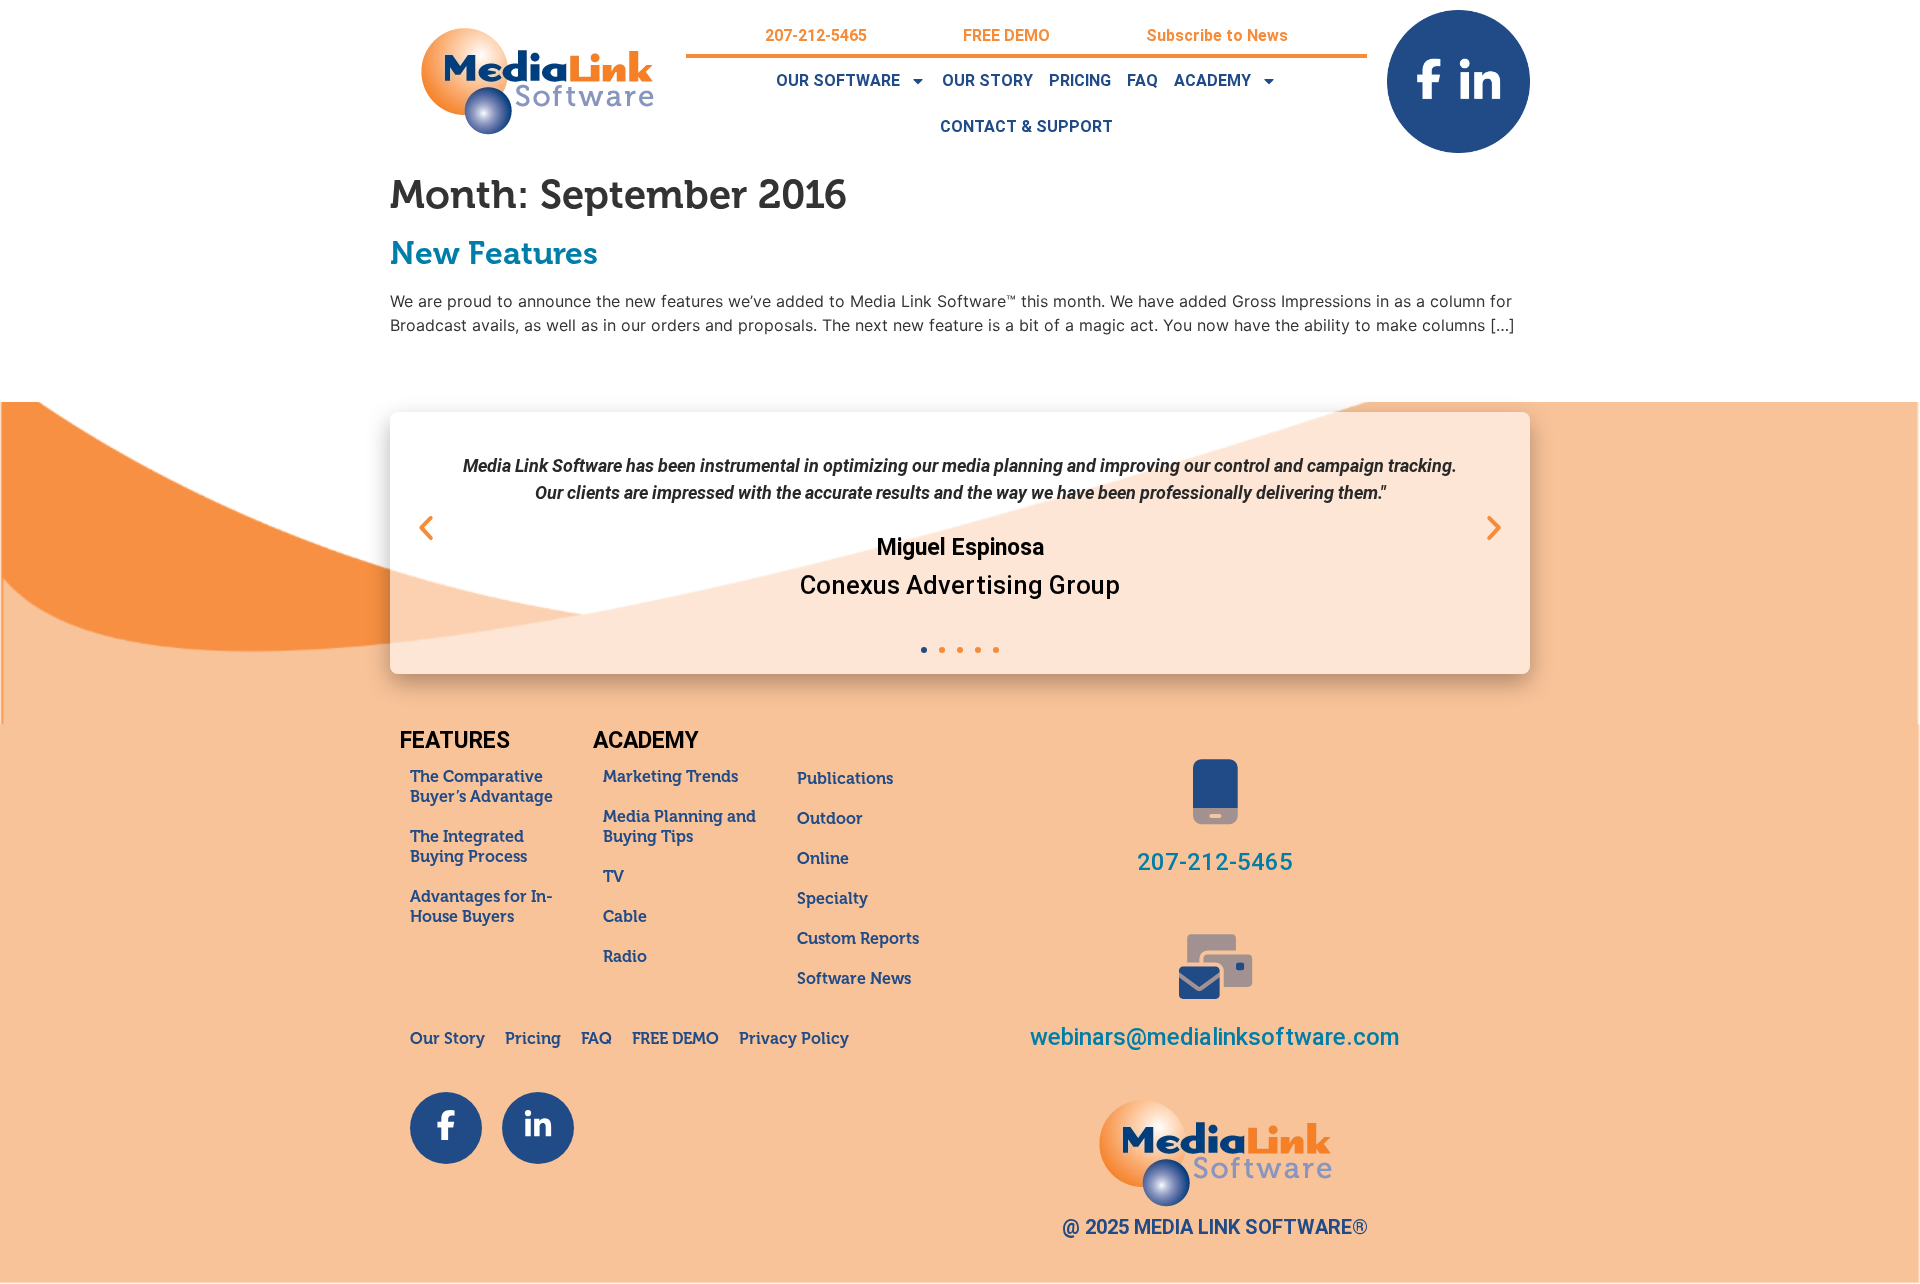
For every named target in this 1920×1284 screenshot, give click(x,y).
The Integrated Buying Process (468, 847)
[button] (426, 528)
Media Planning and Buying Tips (679, 827)
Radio (625, 957)
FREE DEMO (1006, 35)
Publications (845, 779)
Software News (854, 979)
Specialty (832, 899)
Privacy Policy (794, 1039)
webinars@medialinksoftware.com (1215, 1037)
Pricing (1080, 80)
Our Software (838, 80)
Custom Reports (858, 939)
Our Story (987, 80)
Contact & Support (1026, 126)
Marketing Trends (670, 777)
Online (823, 859)
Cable (625, 917)
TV (613, 877)
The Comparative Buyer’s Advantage (481, 787)
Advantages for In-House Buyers (481, 907)
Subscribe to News (1217, 35)
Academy (1212, 80)
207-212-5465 (816, 35)
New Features (494, 253)
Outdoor (830, 819)
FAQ (1142, 80)
